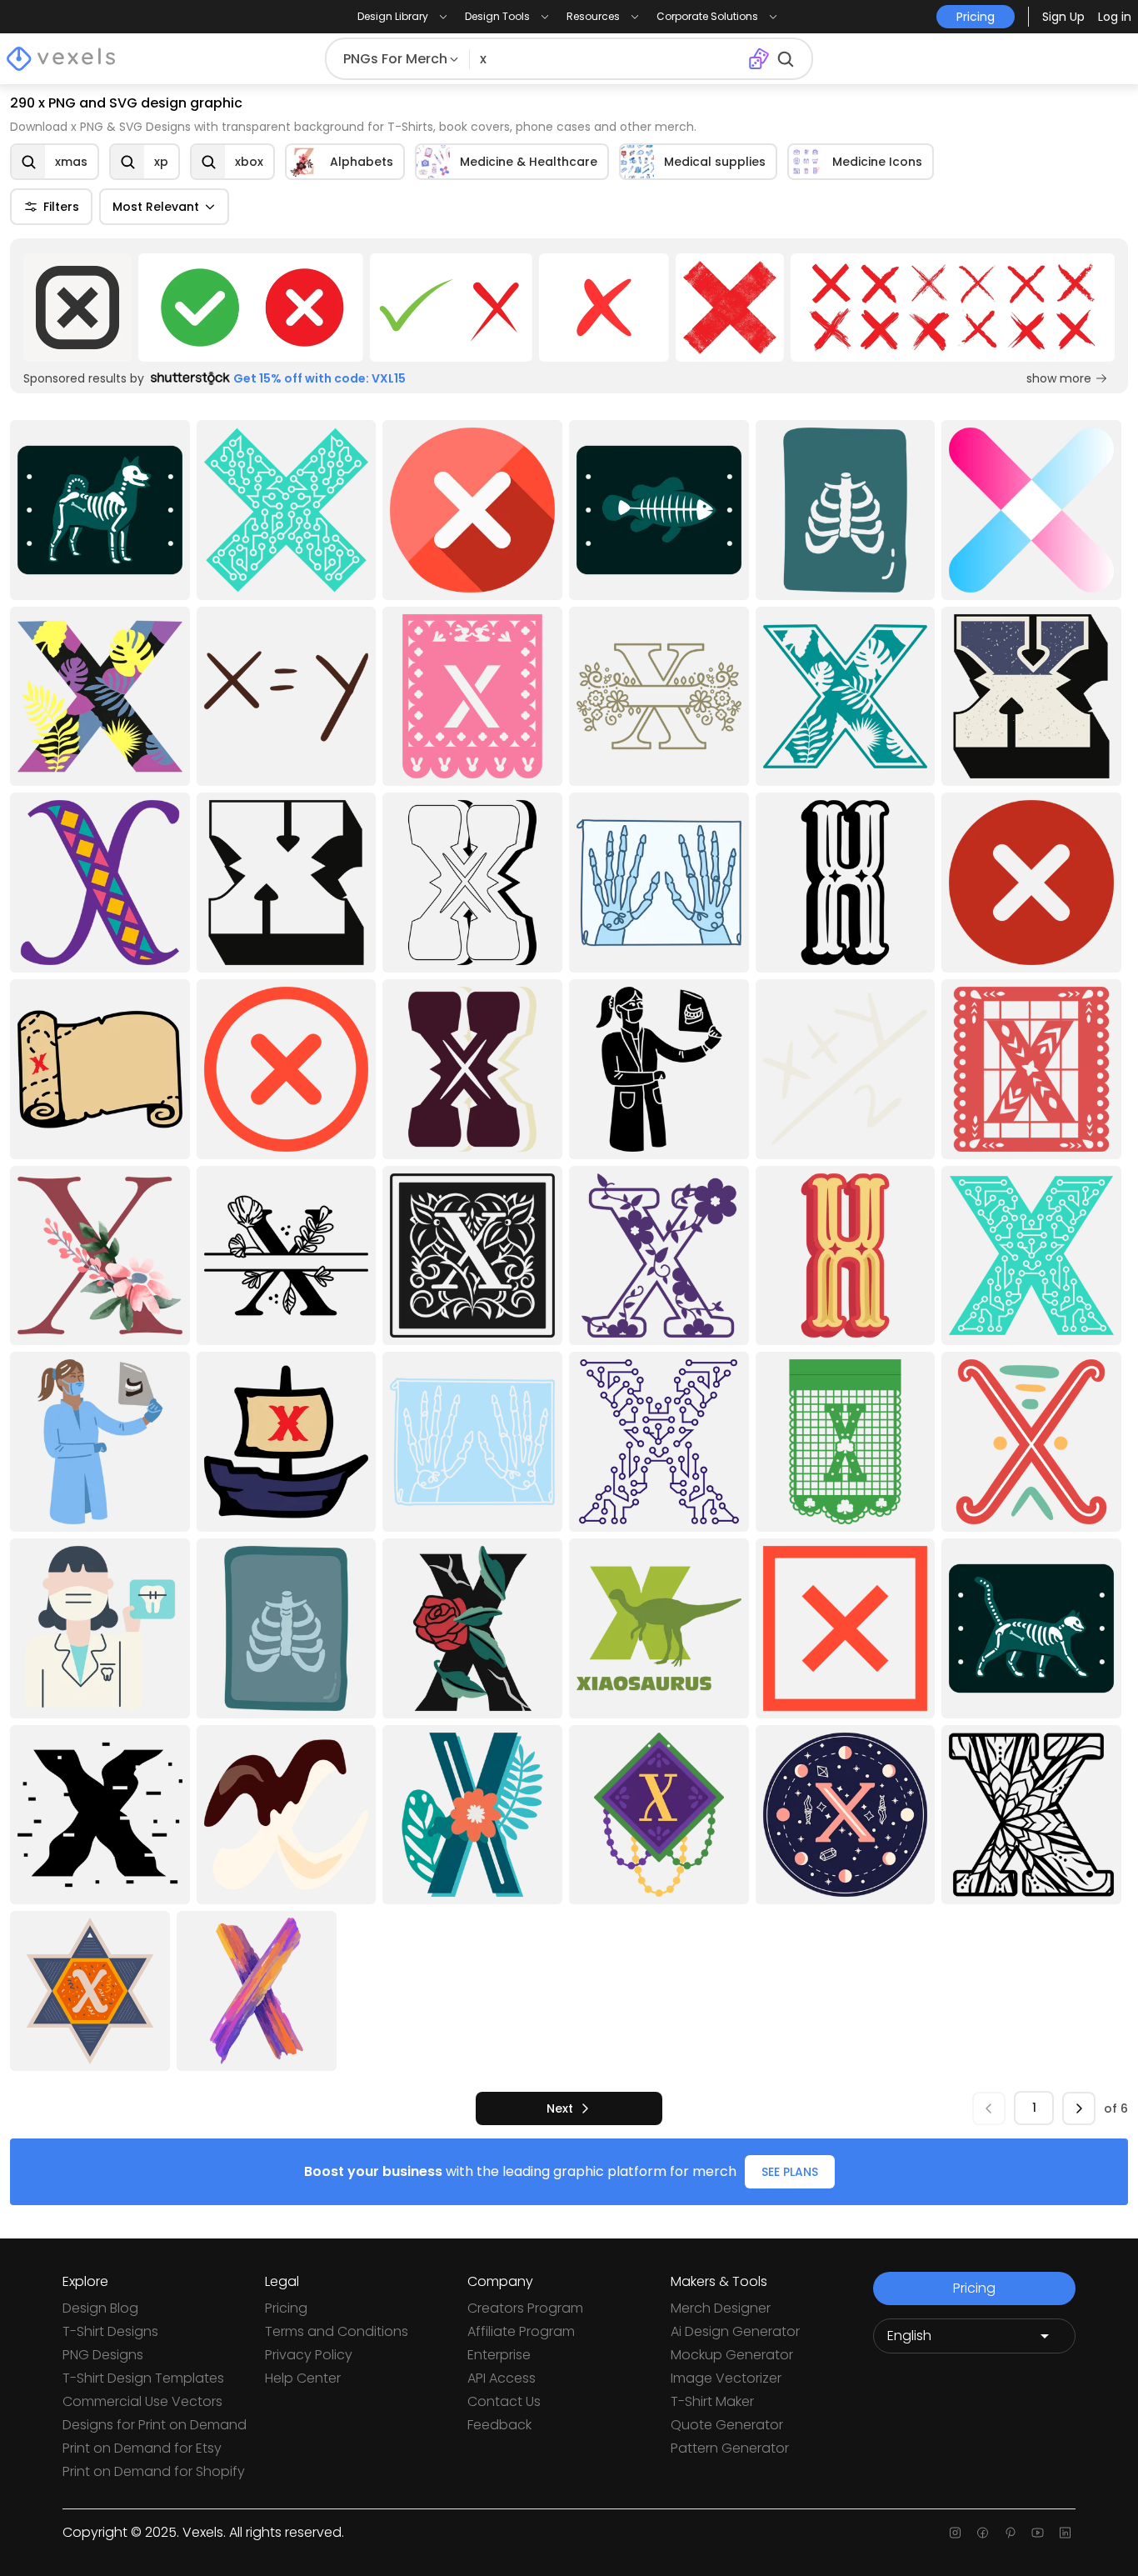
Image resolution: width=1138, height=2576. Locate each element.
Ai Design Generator (735, 2331)
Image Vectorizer (726, 2378)
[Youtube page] (1038, 2533)
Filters (61, 207)
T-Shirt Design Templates (143, 2378)
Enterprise (499, 2355)
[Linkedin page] (1065, 2533)
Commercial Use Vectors (142, 2401)
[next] (1079, 2108)
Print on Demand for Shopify (154, 2471)
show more (1059, 378)
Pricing (286, 2308)
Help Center (303, 2378)
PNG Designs (103, 2355)
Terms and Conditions (337, 2331)
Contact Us (504, 2401)
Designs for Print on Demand (155, 2425)
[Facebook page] (983, 2533)
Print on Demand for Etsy (142, 2448)
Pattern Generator (730, 2448)
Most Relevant (156, 207)
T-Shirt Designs (110, 2331)
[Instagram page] (955, 2533)
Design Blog (100, 2308)
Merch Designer (721, 2308)
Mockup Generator (732, 2355)
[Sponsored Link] (77, 308)
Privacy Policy (309, 2355)
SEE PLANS (790, 2172)
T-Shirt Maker (712, 2401)
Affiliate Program (521, 2331)
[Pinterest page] (1010, 2533)
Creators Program (525, 2308)
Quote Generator (727, 2425)
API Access (502, 2378)
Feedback (499, 2425)
